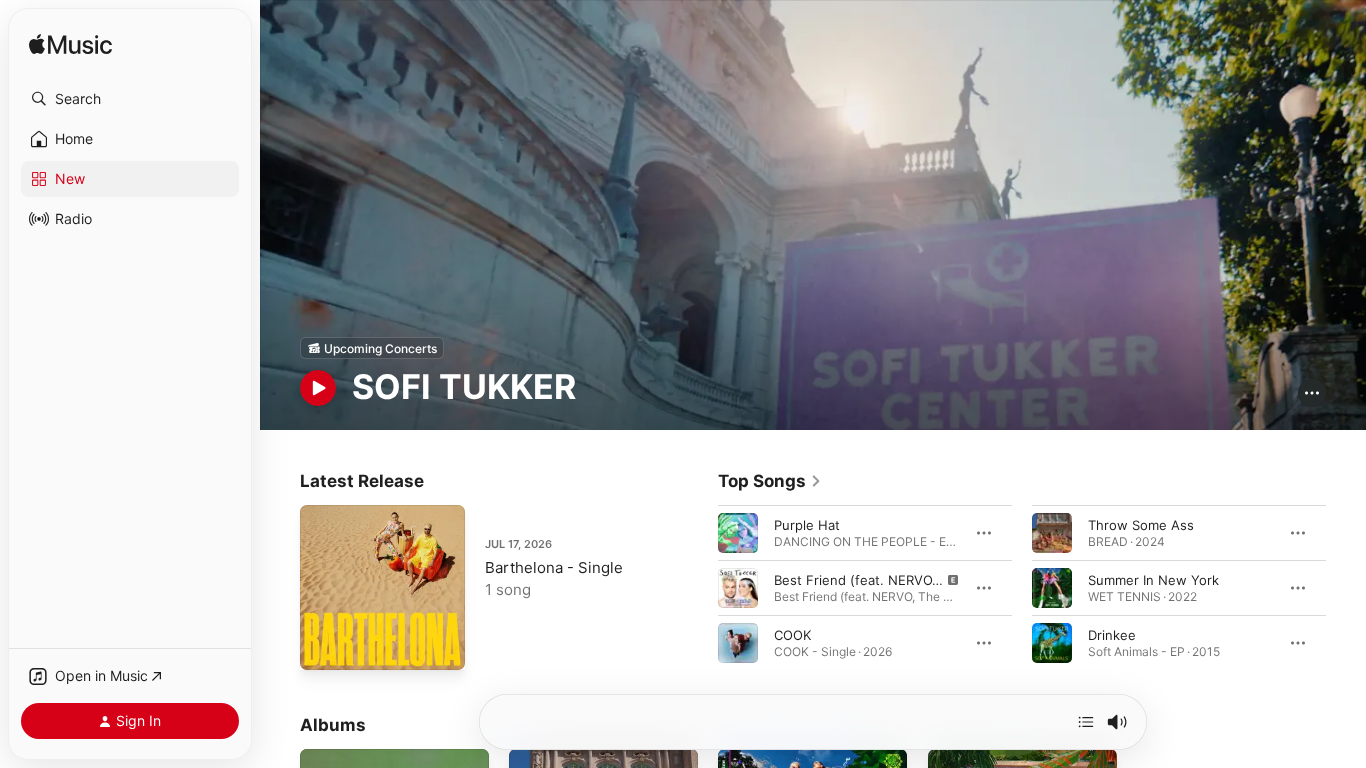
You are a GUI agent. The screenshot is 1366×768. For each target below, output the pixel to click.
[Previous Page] (698, 588)
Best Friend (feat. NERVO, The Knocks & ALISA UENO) (943, 580)
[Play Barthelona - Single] (325, 645)
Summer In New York (1153, 580)
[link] (770, 481)
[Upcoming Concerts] (372, 348)
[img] (70, 45)
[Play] (318, 388)
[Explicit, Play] (738, 588)
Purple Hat (807, 525)
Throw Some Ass (1141, 525)
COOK (792, 635)
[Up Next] (1086, 722)
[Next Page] (1346, 588)
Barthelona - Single (554, 567)
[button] (130, 99)
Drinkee (1112, 635)
